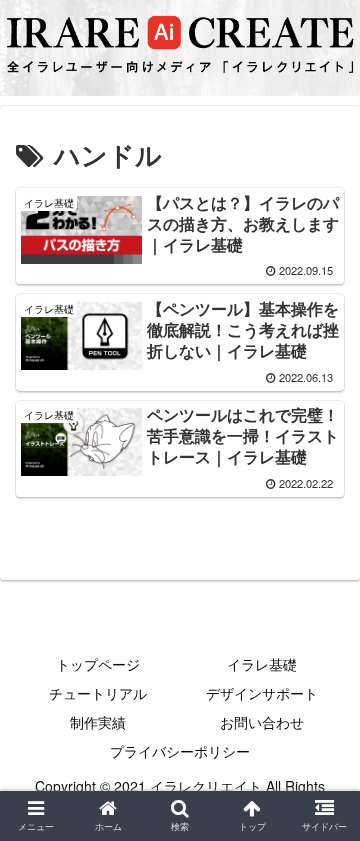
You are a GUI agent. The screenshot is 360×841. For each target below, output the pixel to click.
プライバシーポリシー (180, 751)
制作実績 (98, 722)
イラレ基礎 (262, 664)
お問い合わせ (262, 722)
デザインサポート (262, 693)
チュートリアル (98, 693)
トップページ (98, 664)
